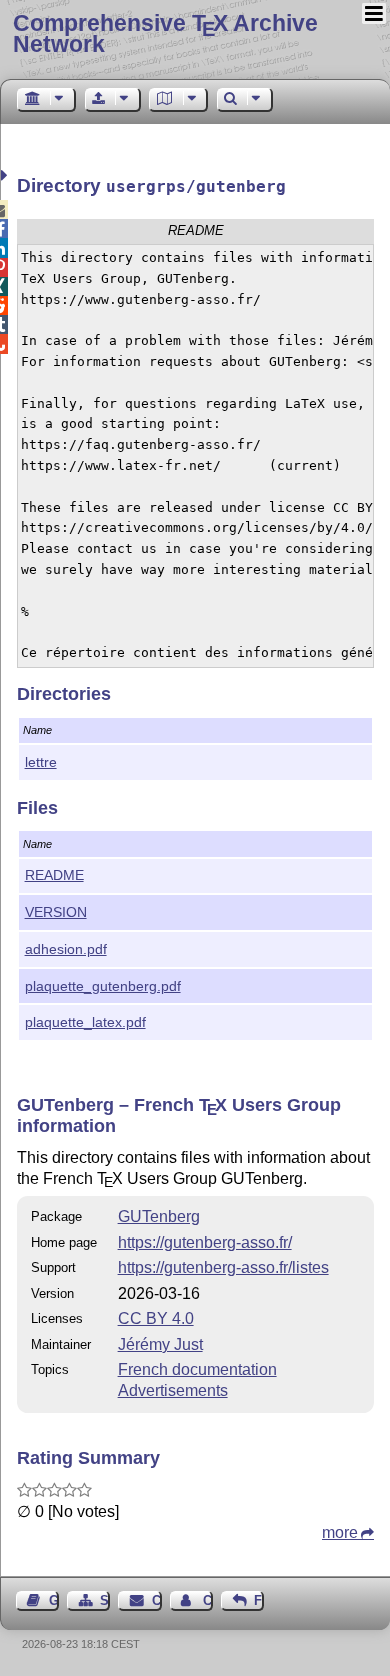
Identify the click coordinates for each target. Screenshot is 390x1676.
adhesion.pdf (66, 949)
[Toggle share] (6, 175)
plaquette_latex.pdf (85, 1022)
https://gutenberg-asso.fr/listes (223, 1267)
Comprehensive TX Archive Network (165, 33)
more (340, 1532)
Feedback (259, 1600)
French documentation (197, 1369)
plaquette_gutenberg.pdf (103, 986)
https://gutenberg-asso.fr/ (205, 1242)
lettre (41, 762)
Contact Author (208, 1600)
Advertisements (173, 1390)
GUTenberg (159, 1216)
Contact (156, 1600)
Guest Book (54, 1600)
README (54, 875)
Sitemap (105, 1600)
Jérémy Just (160, 1344)
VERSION (56, 912)
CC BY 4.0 (156, 1318)
